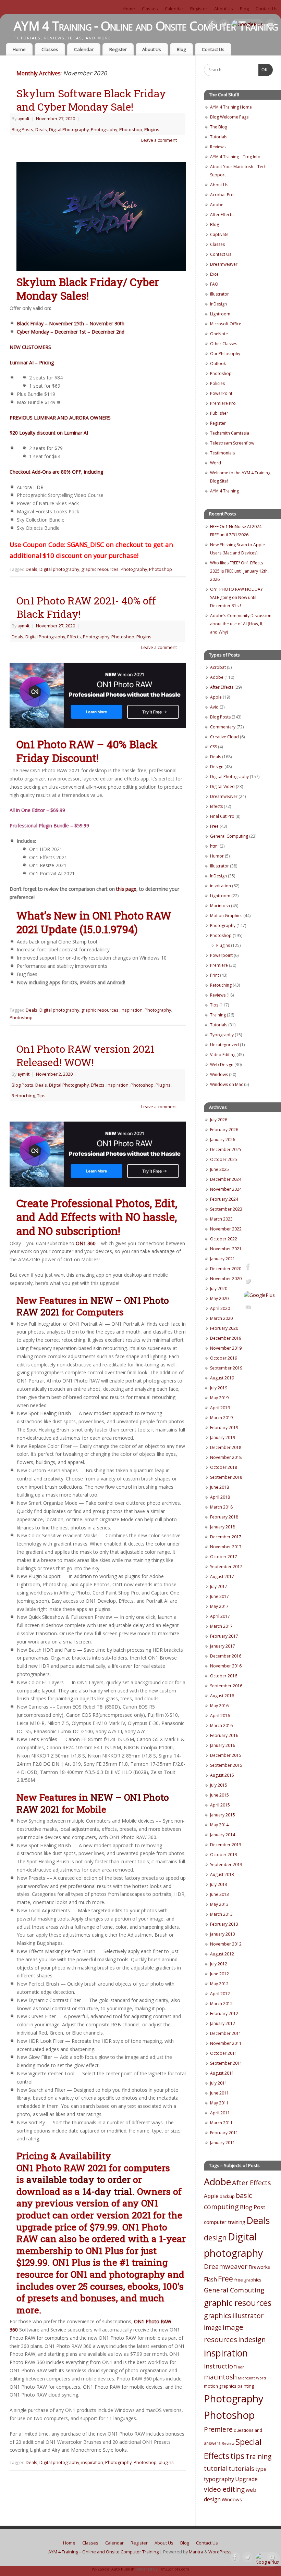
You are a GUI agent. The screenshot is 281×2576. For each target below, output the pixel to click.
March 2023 (221, 1219)
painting (246, 2386)
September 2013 (226, 1865)
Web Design (222, 1065)
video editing (224, 2489)
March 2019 (221, 1418)
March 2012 (221, 2004)
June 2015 (219, 1795)
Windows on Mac (227, 1084)
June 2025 (219, 1169)
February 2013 (224, 1924)
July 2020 (219, 1289)
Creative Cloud (224, 737)
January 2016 (223, 1745)
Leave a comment (159, 140)
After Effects (222, 215)
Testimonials (222, 453)
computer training (225, 2222)
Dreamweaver (224, 264)
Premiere (219, 965)
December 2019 (226, 1338)
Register (199, 9)
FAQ (214, 284)
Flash (210, 2279)
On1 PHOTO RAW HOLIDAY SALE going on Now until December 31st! (236, 597)
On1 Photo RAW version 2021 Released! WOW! (85, 1055)
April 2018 (220, 1497)
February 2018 (224, 1517)
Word (216, 463)
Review (228, 2443)
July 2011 (219, 2083)
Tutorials (219, 137)
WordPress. (221, 2552)
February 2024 (224, 1199)
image (213, 2328)
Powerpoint (221, 955)
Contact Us (267, 9)
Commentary (223, 727)
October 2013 (224, 1855)
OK (263, 70)
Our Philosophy (225, 354)
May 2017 (219, 1606)
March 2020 (221, 1318)
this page (126, 889)
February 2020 (224, 1328)
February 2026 (224, 1130)
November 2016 (226, 1666)
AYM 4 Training (224, 491)
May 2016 (219, 1706)
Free (214, 826)
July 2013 (219, 1884)
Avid (214, 707)
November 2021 (226, 1249)
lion (241, 2367)
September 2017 (226, 1567)
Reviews (218, 147)
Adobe (217, 205)
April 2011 (220, 2113)
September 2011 (226, 2063)
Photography (104, 130)
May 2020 (219, 1298)
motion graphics (220, 2386)
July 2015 (219, 1785)
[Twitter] (224, 26)
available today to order (78, 2179)
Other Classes (224, 344)
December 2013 (226, 1845)
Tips (41, 1096)
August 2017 (222, 1577)
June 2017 (219, 1596)
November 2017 (226, 1547)
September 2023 (226, 1209)
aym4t (23, 119)
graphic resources (100, 569)
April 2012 (220, 1994)
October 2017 (224, 1557)
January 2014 (223, 1835)
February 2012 (224, 2014)
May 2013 (219, 1904)
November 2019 (226, 1348)
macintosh (220, 2377)
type (261, 2469)
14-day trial (107, 2191)
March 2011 (221, 2123)
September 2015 (226, 1765)
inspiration (132, 1010)
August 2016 (222, 1696)
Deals (41, 130)
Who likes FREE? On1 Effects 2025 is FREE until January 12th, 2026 (239, 571)
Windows (219, 1074)
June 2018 (219, 1487)
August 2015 (222, 1775)
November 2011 (226, 2043)
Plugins (152, 130)
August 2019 (222, 1378)
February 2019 (224, 1428)
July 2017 (219, 1586)
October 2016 (224, 1676)
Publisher (219, 413)
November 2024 (226, 1189)
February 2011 (224, 2133)
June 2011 (219, 2093)
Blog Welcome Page (229, 117)
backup (227, 2196)
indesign (252, 2340)
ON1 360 (86, 1243)
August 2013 (222, 1874)
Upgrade (246, 2479)
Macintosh (220, 906)
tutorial (216, 2468)
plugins (166, 2462)
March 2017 (221, 1626)
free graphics (248, 2280)
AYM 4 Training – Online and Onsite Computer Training (103, 2552)
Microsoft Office (226, 324)
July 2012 (219, 1964)
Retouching (23, 1096)
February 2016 (224, 1735)
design (215, 2237)
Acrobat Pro (222, 195)
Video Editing (223, 1055)
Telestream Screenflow (232, 443)
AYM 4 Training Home (231, 107)
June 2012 (219, 1974)
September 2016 (226, 1686)
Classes (150, 9)
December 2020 (226, 1269)
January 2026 (223, 1140)
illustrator (248, 2316)
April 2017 (220, 1616)
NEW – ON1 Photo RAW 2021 (93, 1306)
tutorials (241, 2468)
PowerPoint (221, 393)
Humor (217, 856)
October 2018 (224, 1467)
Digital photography (59, 569)
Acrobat (218, 667)
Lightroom (220, 314)
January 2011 (223, 2143)
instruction (220, 2366)
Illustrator (219, 294)
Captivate (219, 234)
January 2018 (223, 1527)
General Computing (229, 836)
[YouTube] (271, 26)
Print (215, 975)
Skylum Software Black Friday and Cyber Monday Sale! (91, 100)
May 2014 (219, 1825)
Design (217, 767)
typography (219, 2479)
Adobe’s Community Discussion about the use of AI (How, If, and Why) (241, 624)
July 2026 (219, 1120)
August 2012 (222, 1954)
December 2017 (226, 1537)
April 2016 (220, 1716)
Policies (217, 383)
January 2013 (223, 1934)
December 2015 (226, 1755)
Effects (74, 637)
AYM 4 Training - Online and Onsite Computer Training (146, 26)
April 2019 (220, 1408)
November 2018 (226, 1457)
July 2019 (219, 1388)
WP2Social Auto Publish (113, 2569)
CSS (213, 747)
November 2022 (226, 1229)
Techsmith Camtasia (230, 433)
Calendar (174, 9)
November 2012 (226, 1944)
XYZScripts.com (175, 2569)
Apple (216, 697)
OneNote (219, 334)
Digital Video (222, 786)
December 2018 (226, 1447)
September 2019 (226, 1368)
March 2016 (221, 1725)
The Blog (219, 127)
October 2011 (224, 2053)
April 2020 (220, 1308)
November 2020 (226, 1279)
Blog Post (253, 2207)
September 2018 (226, 1477)
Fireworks (259, 2267)
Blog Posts (22, 130)
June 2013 (219, 1894)
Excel (215, 274)
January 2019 (223, 1437)
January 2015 (223, 1815)
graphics (218, 2316)
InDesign (218, 304)
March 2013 (221, 1914)
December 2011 (226, 2033)
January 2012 (223, 2023)
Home (129, 9)
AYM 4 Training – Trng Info (235, 157)
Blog (244, 9)
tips (237, 2456)
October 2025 (224, 1159)
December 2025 (226, 1149)
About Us (224, 9)
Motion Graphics (226, 916)
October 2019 (224, 1358)
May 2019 (219, 1398)
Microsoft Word (252, 2378)
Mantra (196, 2552)
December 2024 (226, 1179)
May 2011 (219, 2103)
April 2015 (220, 1805)
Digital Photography (69, 130)
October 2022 (224, 1239)
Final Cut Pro (222, 816)
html (214, 846)
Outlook (218, 364)
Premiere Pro (223, 403)
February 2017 (224, 1636)
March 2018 (221, 1507)
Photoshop (131, 130)
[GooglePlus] (247, 24)
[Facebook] (212, 26)
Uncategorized (224, 1045)
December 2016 (226, 1656)
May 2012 (219, 1984)
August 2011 (222, 2073)
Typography (222, 1035)
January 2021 (223, 1259)
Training (218, 1015)
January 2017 (223, 1646)
